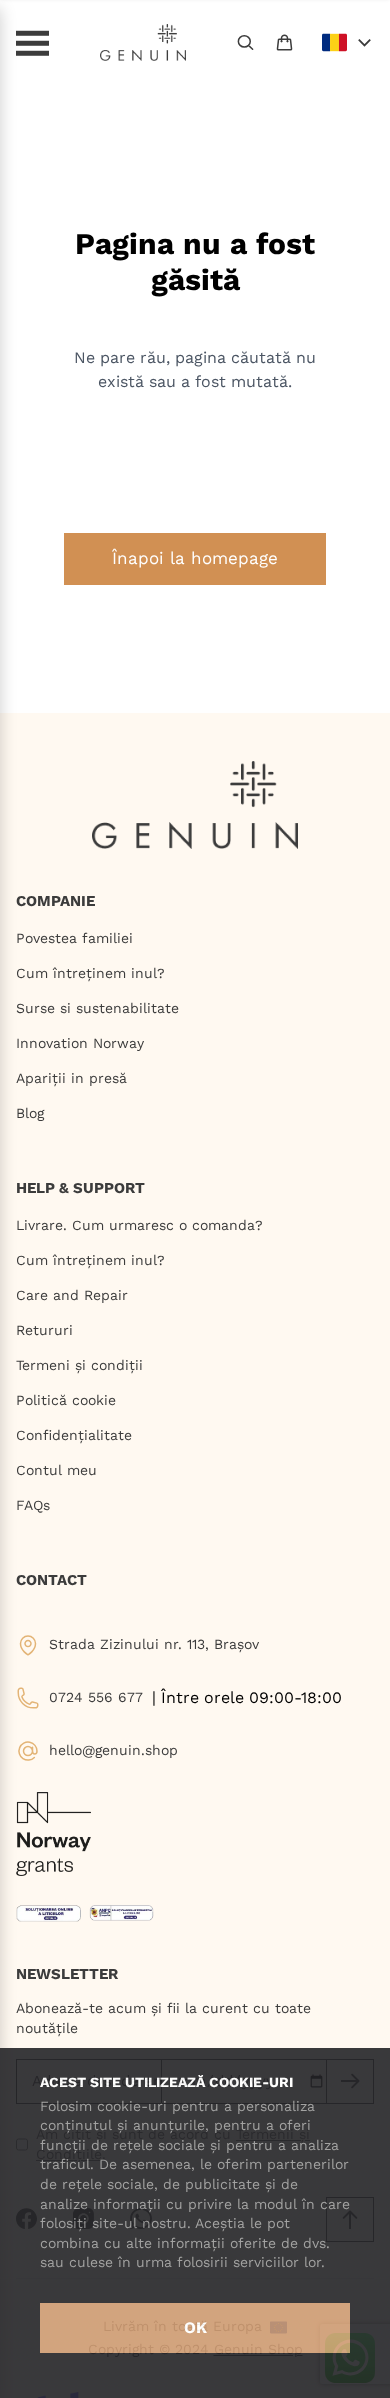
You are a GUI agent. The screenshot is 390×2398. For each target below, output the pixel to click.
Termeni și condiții (79, 1365)
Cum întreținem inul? (90, 973)
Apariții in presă (71, 1078)
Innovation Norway (80, 1043)
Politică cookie (66, 1400)
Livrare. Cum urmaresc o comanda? (139, 1225)
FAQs (33, 1505)
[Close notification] (365, 21)
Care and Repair (72, 1295)
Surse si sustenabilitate (97, 1008)
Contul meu (56, 1470)
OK (195, 2327)
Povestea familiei (74, 938)
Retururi (44, 1330)
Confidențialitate (74, 1435)
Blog (30, 1113)
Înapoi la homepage (195, 558)
